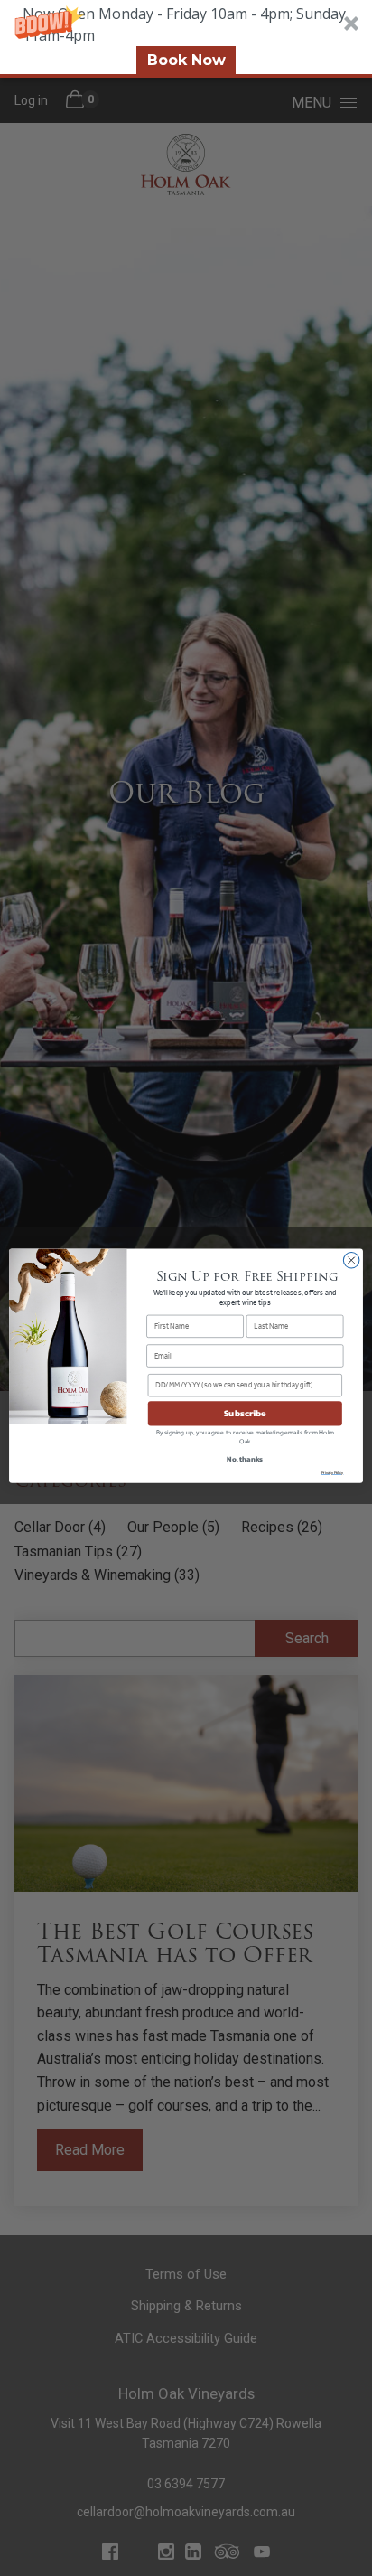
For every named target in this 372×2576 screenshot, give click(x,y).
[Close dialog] (351, 1260)
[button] (186, 39)
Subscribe (245, 1413)
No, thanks (245, 1459)
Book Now (186, 60)
